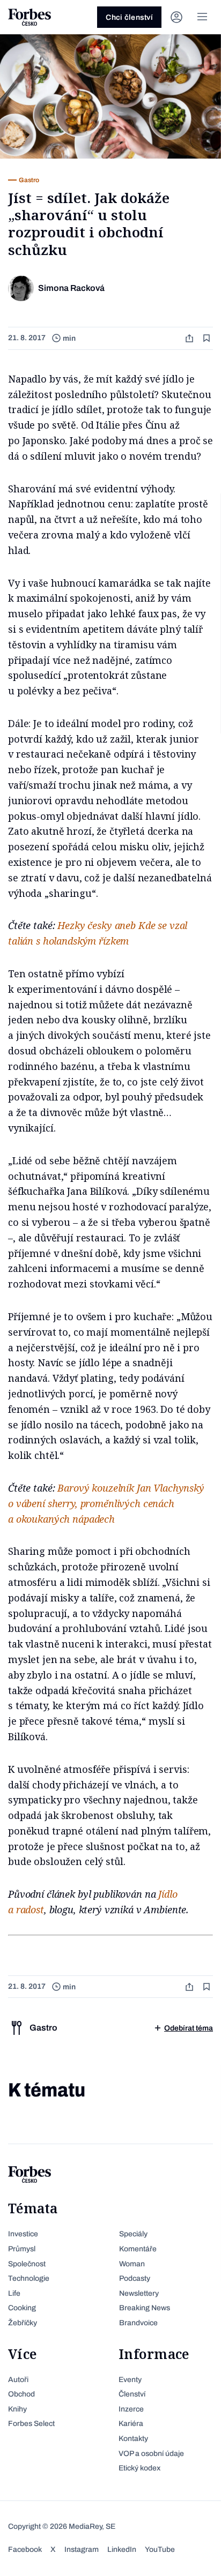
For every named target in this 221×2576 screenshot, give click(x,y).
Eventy (130, 2380)
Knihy (17, 2409)
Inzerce (131, 2409)
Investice (23, 2234)
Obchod (21, 2394)
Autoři (18, 2380)
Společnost (27, 2264)
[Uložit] (208, 338)
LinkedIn (122, 2549)
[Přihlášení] (176, 17)
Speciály (133, 2234)
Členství (132, 2394)
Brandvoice (138, 2323)
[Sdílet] (190, 338)
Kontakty (133, 2439)
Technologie (29, 2278)
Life (14, 2293)
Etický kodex (139, 2468)
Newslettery (139, 2293)
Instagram (82, 2549)
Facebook (25, 2549)
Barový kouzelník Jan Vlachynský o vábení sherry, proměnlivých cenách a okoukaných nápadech (106, 1503)
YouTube (160, 2549)
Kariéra (131, 2424)
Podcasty (135, 2278)
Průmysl (22, 2249)
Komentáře (138, 2249)
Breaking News (145, 2308)
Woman (132, 2264)
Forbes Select (31, 2424)
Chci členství (129, 17)
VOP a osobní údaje (151, 2454)
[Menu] (202, 17)
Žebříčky (23, 2323)
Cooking (22, 2308)
